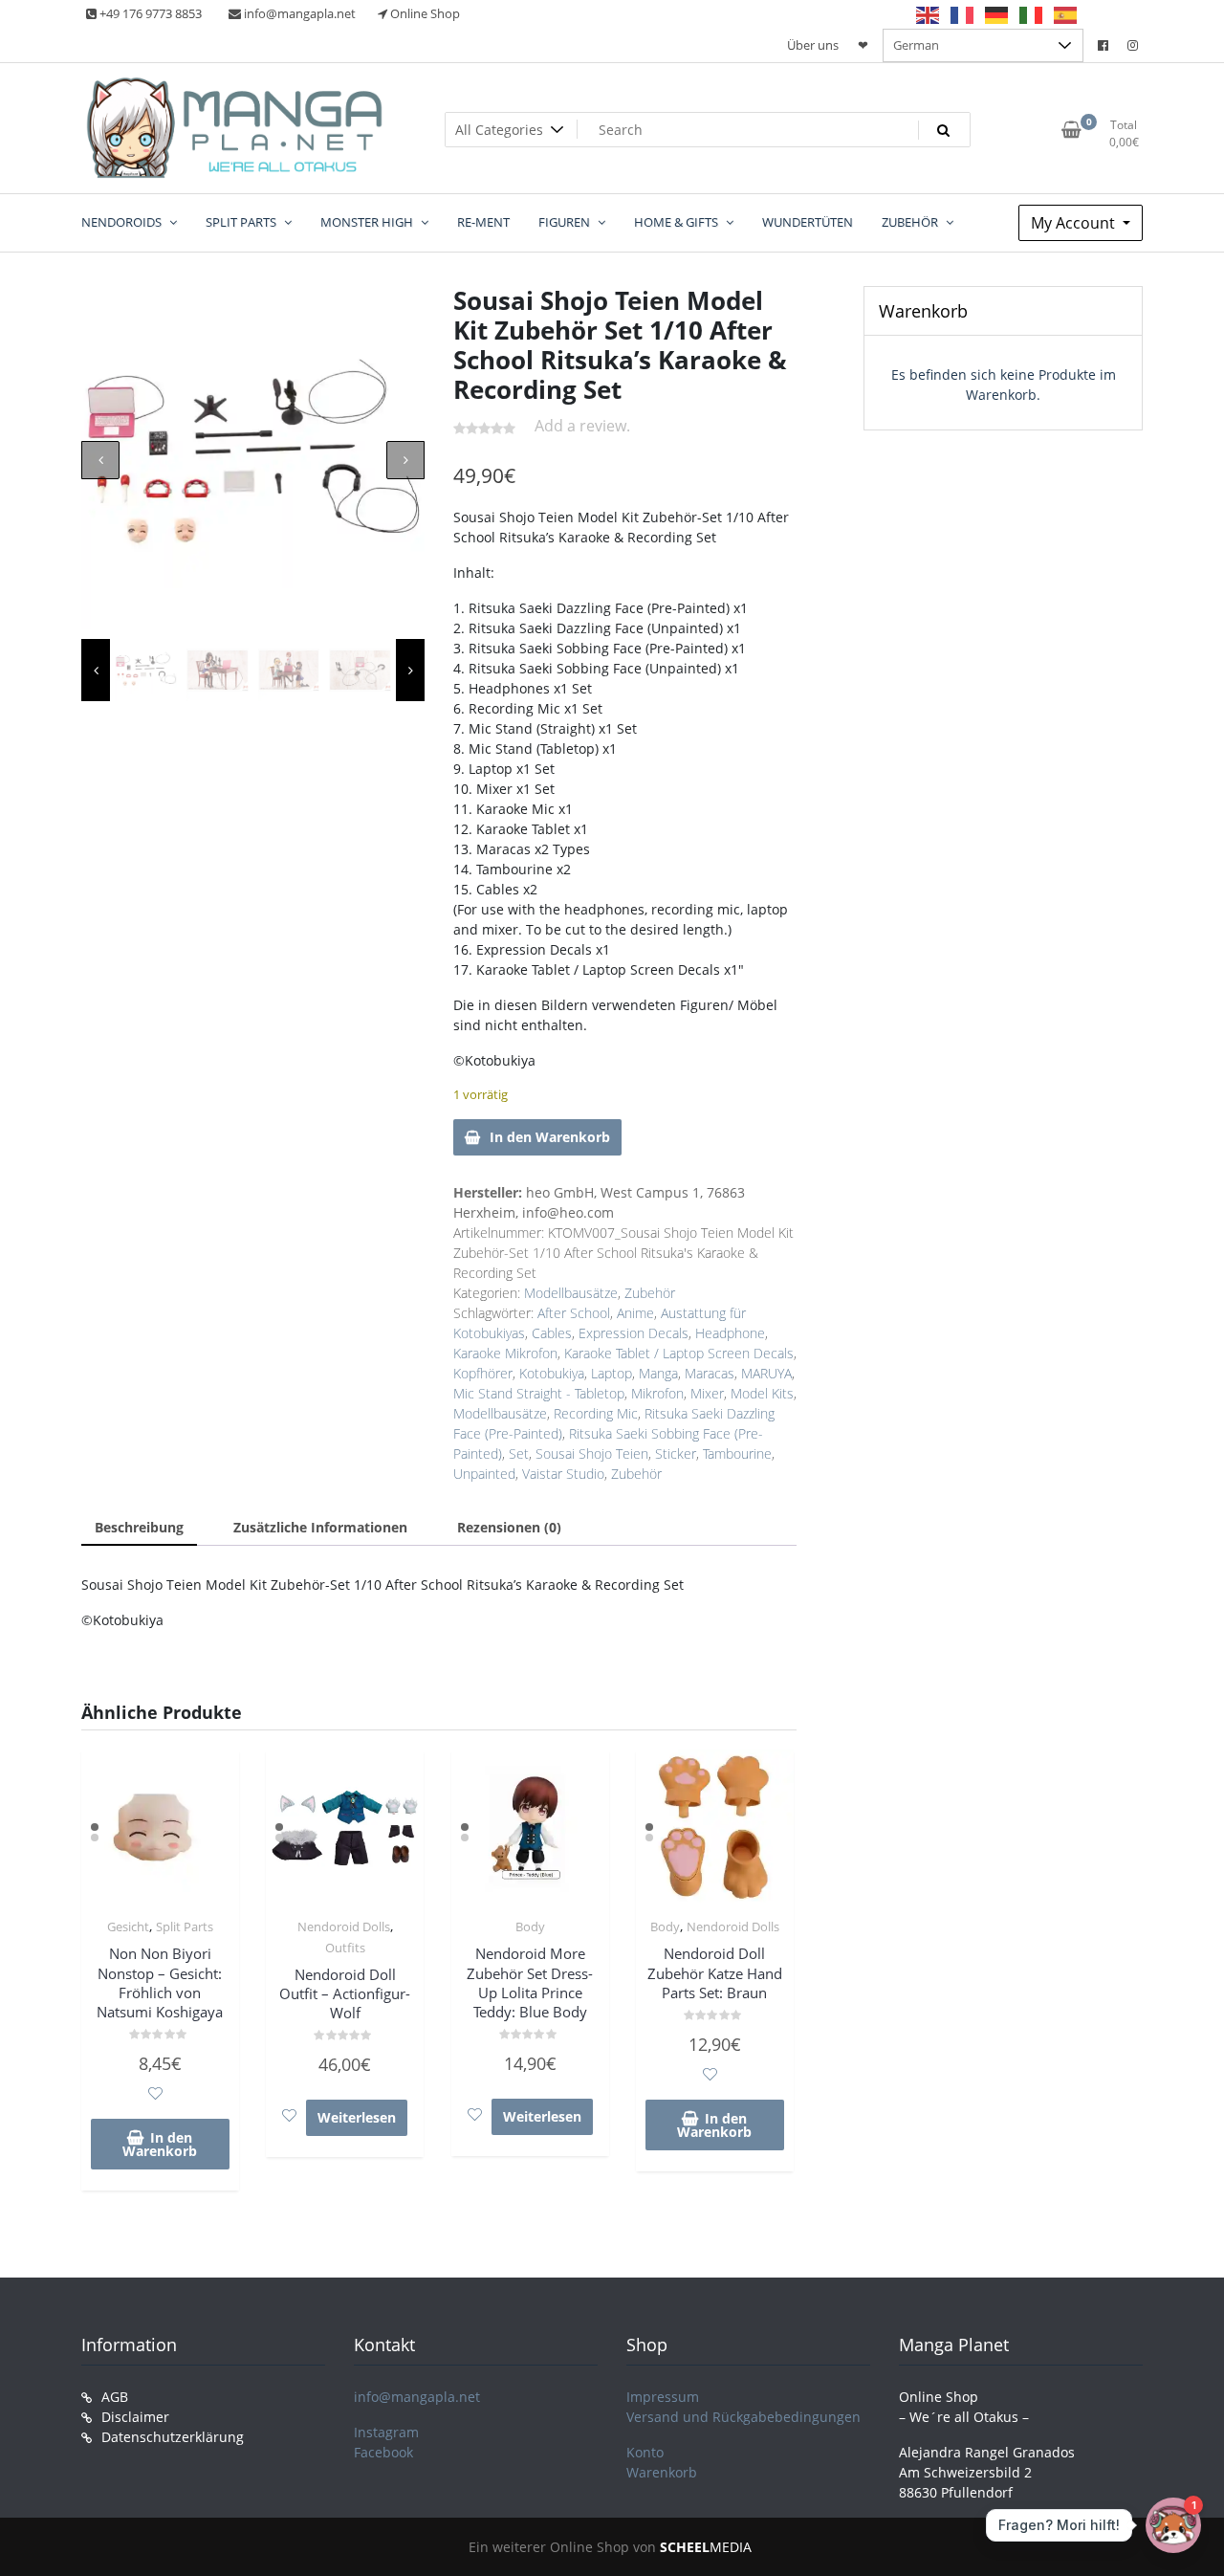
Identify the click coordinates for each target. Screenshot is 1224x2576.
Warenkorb (662, 2472)
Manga (658, 1373)
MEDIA (706, 2547)
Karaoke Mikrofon (505, 1353)
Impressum (663, 2397)
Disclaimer (135, 2417)
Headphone (730, 1333)
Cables (552, 1333)
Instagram (386, 2432)
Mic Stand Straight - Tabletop (539, 1393)
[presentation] (100, 460)
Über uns (813, 45)
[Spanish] (1066, 14)
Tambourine (737, 1453)
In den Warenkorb (550, 1137)
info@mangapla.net (417, 2397)
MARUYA (766, 1373)
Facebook (383, 2452)
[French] (963, 14)
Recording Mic (596, 1413)
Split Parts (185, 1926)
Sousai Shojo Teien (592, 1453)
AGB (115, 2397)
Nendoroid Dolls (344, 1926)
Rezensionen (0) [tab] (509, 1527)
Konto (645, 2452)
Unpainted (484, 1474)
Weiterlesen (357, 2117)
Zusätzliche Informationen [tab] (320, 1527)
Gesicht (128, 1926)
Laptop (612, 1373)
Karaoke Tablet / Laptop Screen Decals (679, 1353)
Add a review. (582, 426)
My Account (1075, 223)
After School (574, 1313)
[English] (929, 14)
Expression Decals (634, 1333)
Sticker (676, 1453)
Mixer (707, 1393)
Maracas (710, 1373)
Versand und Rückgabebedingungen (743, 2417)
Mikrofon (657, 1393)
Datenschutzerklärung (173, 2437)
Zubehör (650, 1293)
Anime (635, 1313)
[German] (997, 14)
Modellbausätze (571, 1293)
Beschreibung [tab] (139, 1527)
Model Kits (762, 1393)
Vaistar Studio (563, 1474)
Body (530, 1926)
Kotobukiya (552, 1373)
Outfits (345, 1948)
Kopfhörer (483, 1373)
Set (519, 1453)
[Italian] (1032, 14)
